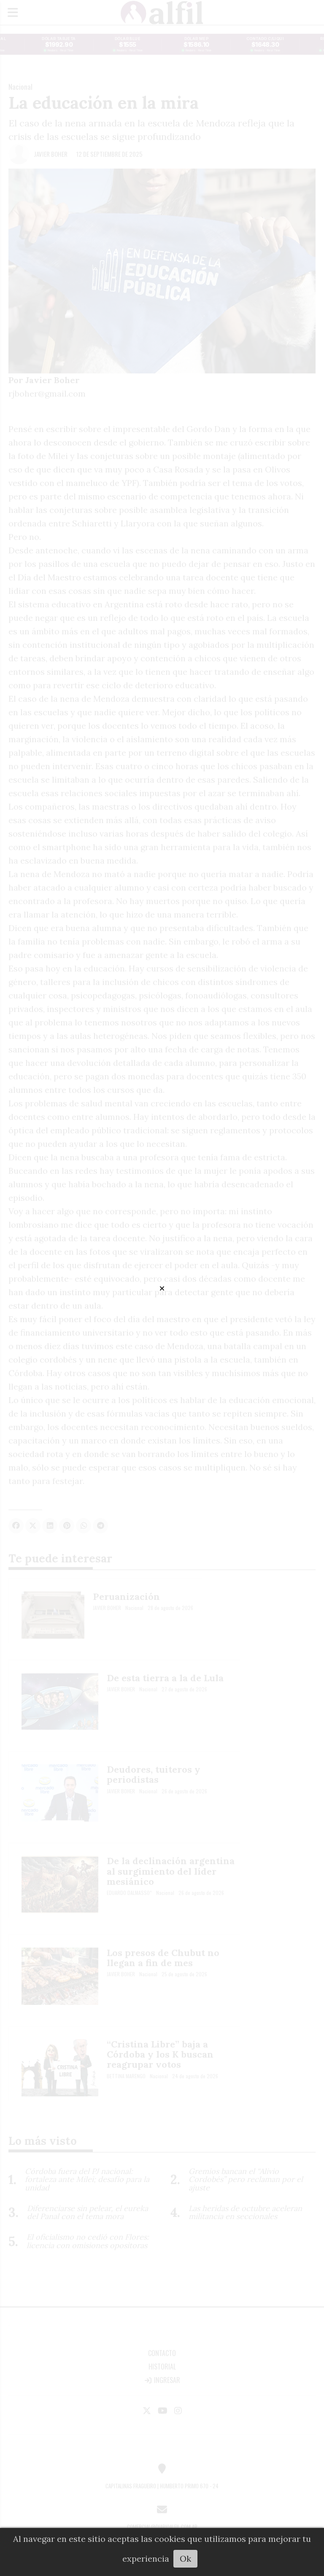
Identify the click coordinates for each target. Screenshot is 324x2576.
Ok (185, 2559)
